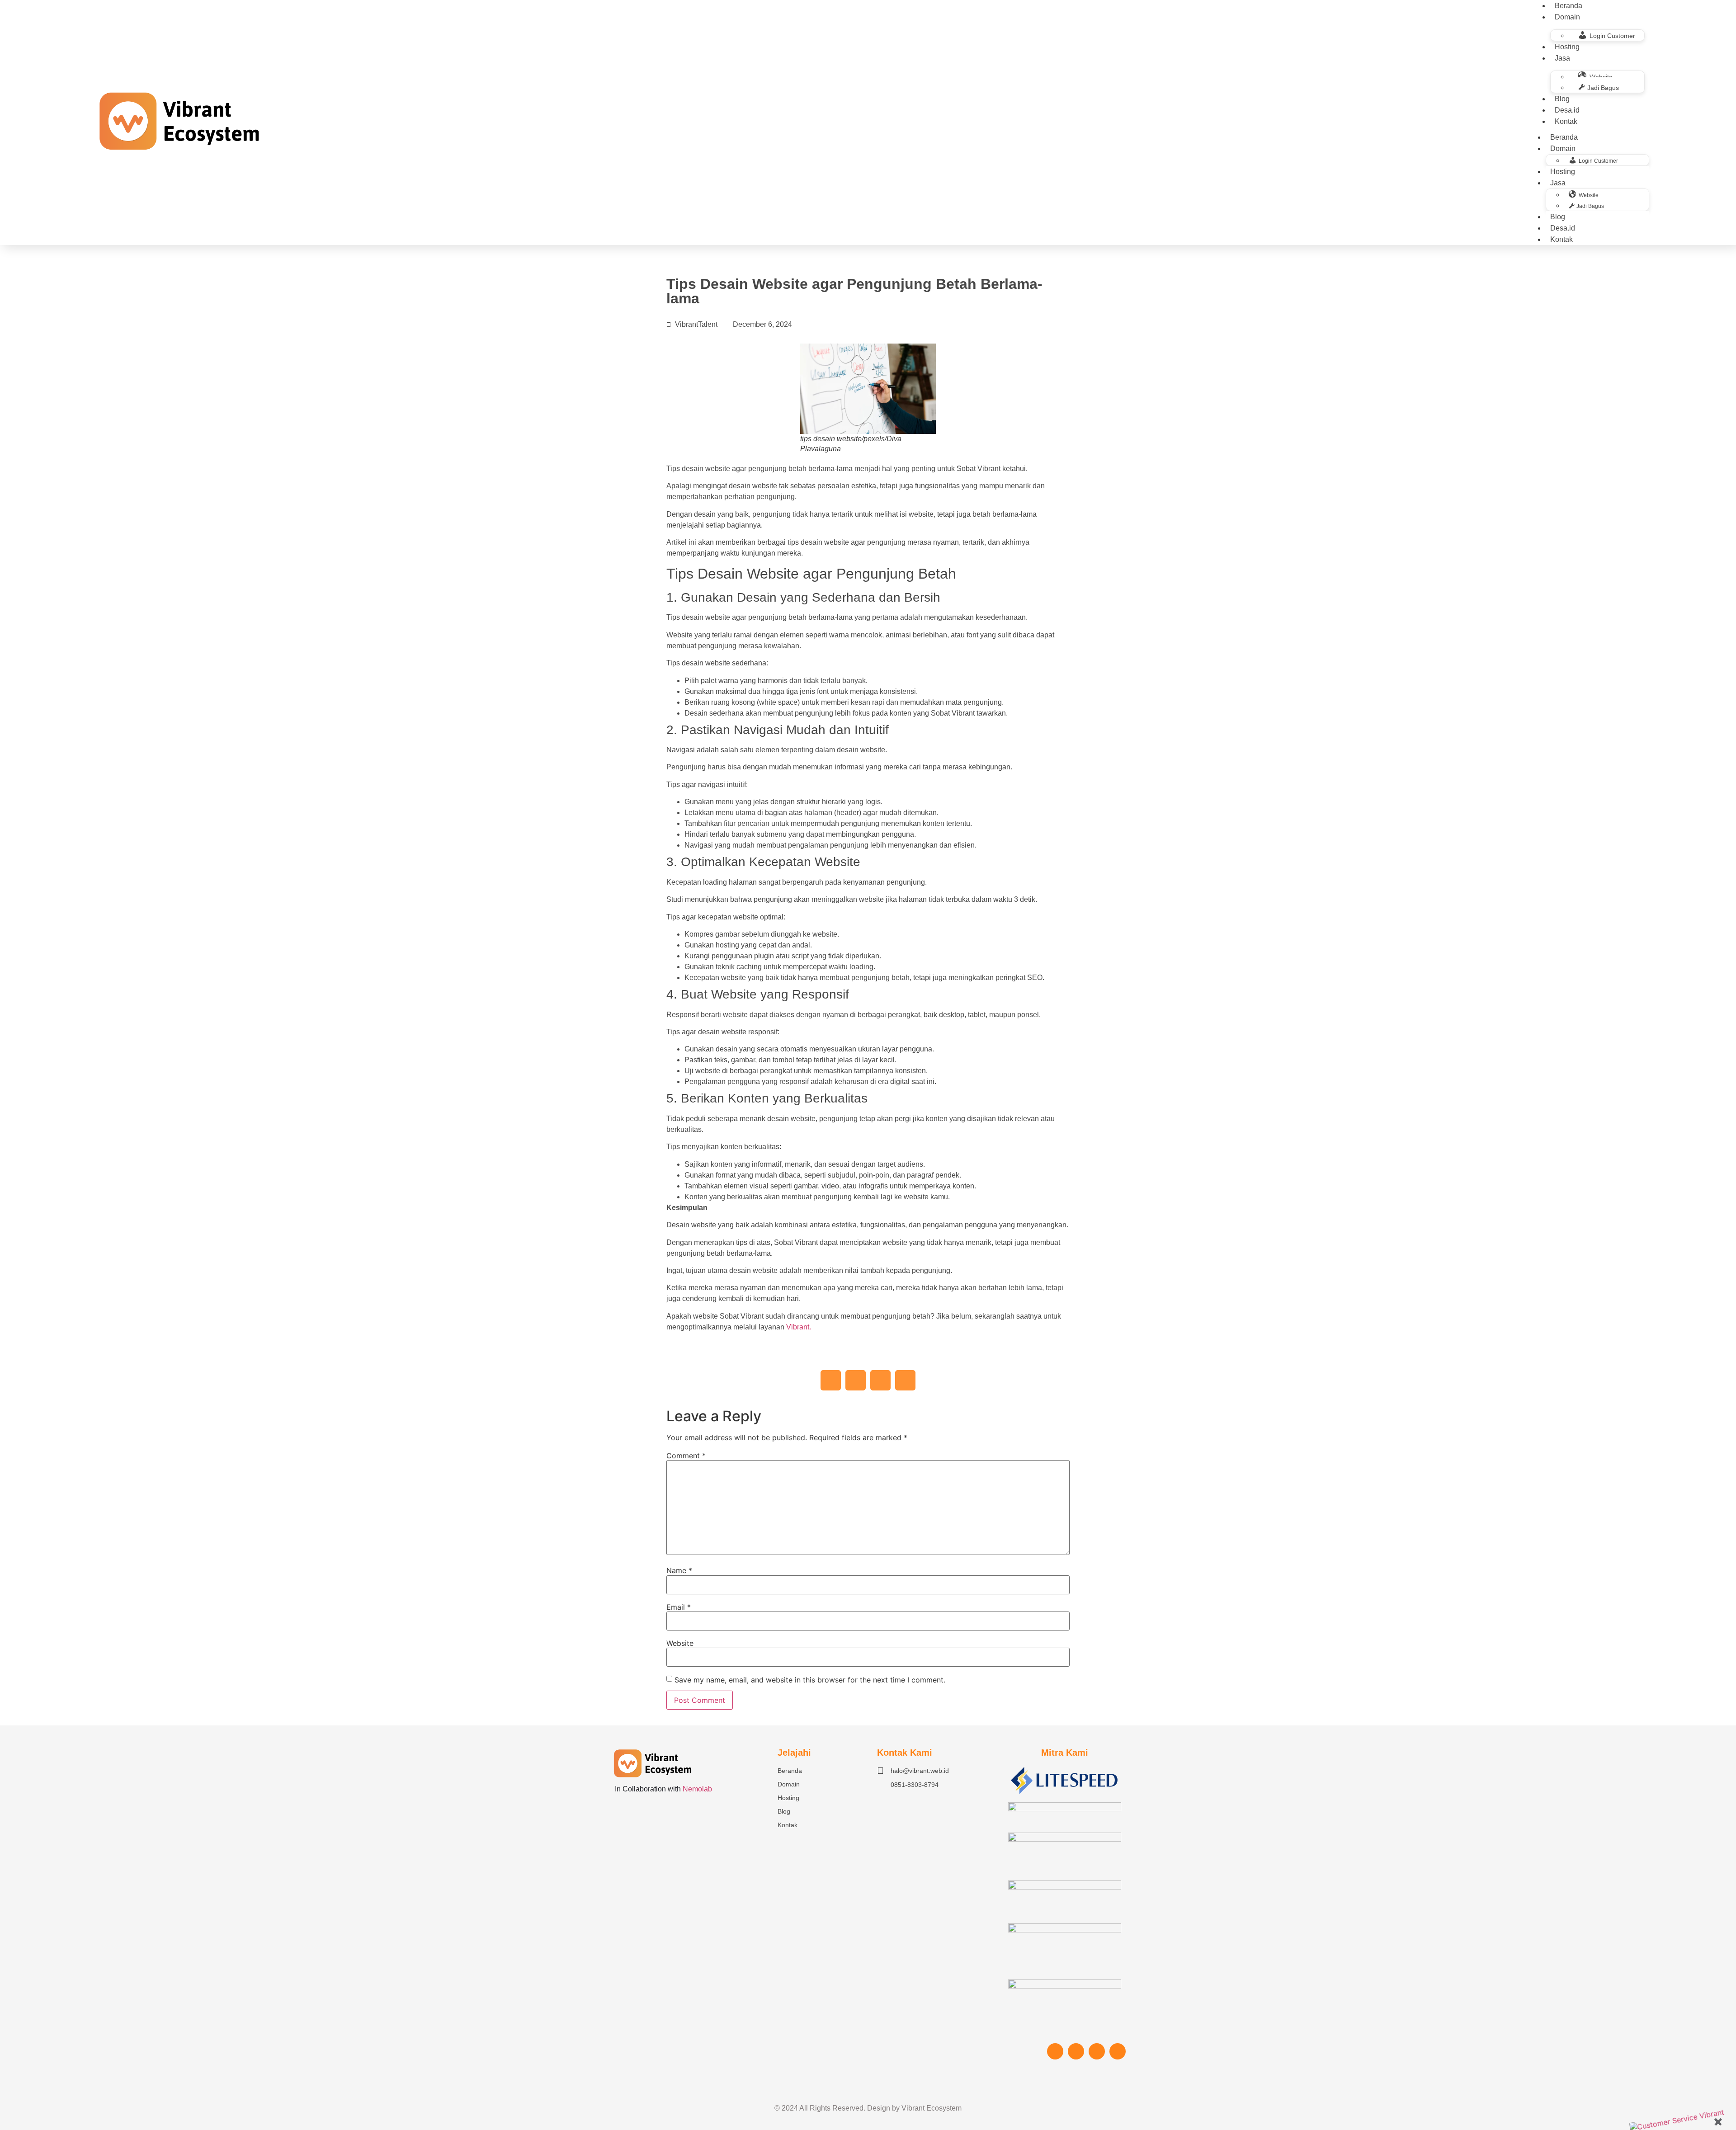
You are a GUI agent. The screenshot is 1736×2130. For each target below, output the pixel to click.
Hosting (1567, 47)
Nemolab (697, 1789)
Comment (686, 1456)
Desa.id (1567, 110)
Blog (1562, 99)
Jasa (1562, 58)
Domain (1567, 17)
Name (679, 1570)
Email (679, 1607)
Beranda (1564, 137)
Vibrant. (798, 1327)
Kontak (1566, 121)
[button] (831, 1380)
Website (680, 1643)
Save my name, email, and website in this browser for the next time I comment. (810, 1680)
